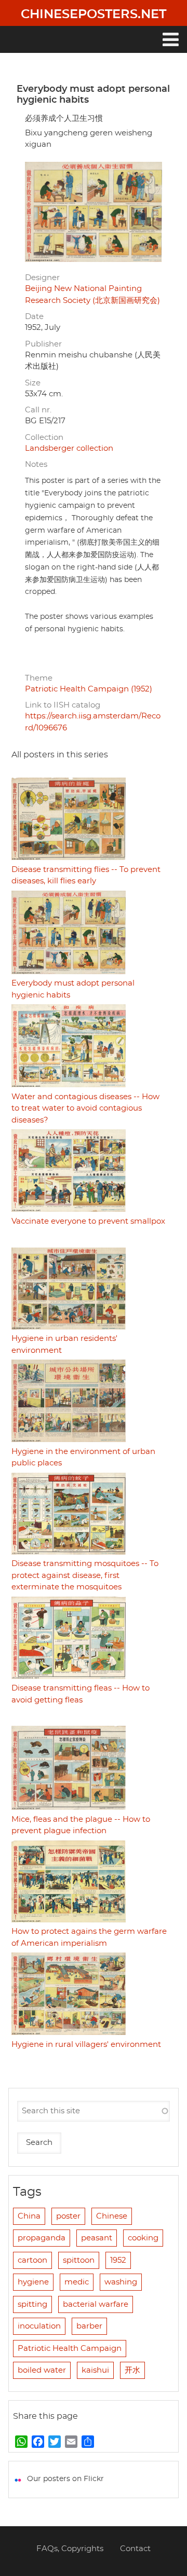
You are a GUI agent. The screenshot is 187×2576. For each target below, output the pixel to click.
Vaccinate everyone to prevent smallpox (88, 1221)
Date (34, 317)
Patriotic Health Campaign (70, 2349)
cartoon (32, 2260)
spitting (32, 2304)
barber (89, 2326)
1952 (118, 2260)
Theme (39, 678)
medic (77, 2282)
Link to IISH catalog (63, 705)
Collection (44, 438)
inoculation (39, 2326)
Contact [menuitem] (135, 2549)
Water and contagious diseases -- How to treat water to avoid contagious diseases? (85, 1109)
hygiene (33, 2282)
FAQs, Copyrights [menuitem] (70, 2549)
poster (68, 2216)
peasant (97, 2238)
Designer (42, 278)
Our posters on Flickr (65, 2479)
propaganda (42, 2238)
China (29, 2216)
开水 (132, 2370)
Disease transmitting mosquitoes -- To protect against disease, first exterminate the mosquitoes (85, 1575)
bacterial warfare (96, 2304)
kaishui (95, 2370)
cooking (143, 2238)
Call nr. (38, 410)
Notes (36, 465)
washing (121, 2282)
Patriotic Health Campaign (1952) (89, 689)
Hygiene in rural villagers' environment (86, 2045)
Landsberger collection (69, 448)
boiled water (42, 2370)
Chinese (112, 2216)
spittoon (79, 2260)
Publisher (43, 344)
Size (33, 383)
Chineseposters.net (94, 15)
